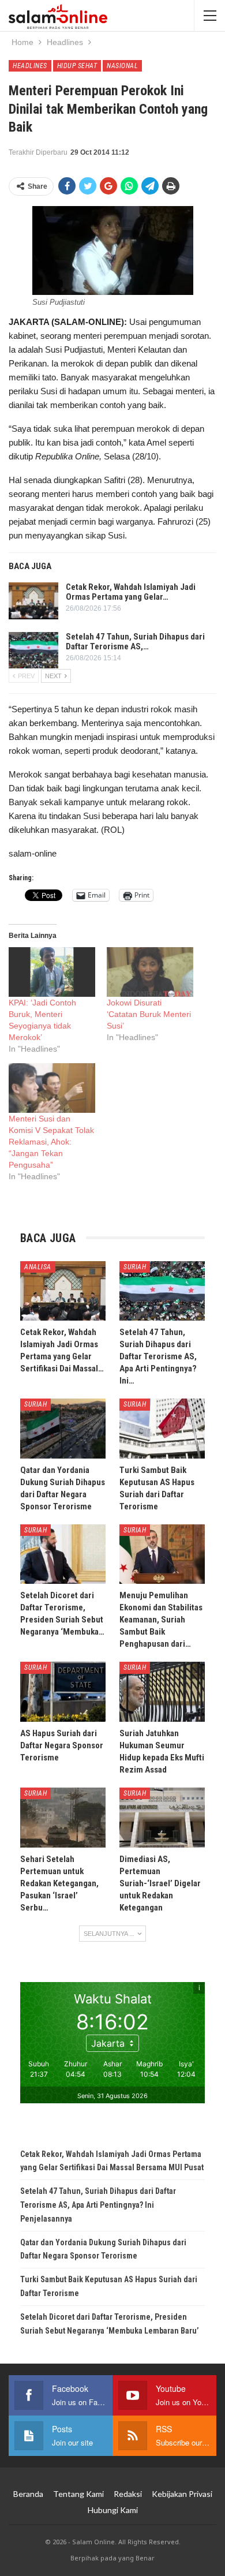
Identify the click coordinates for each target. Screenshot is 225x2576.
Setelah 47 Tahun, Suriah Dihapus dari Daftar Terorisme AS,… (135, 642)
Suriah (135, 1267)
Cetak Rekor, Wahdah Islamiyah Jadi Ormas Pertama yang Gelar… (131, 592)
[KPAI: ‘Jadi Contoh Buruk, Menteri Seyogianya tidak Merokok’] (52, 972)
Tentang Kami (78, 2494)
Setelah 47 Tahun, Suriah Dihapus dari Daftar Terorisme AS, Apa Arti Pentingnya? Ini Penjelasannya (98, 2205)
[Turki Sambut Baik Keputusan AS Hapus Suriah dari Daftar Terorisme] (162, 1429)
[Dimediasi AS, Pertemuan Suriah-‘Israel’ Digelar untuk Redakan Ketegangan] (162, 1818)
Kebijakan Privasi (182, 2494)
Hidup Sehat (77, 66)
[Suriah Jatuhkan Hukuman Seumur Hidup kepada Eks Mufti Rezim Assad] (162, 1692)
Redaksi (128, 2494)
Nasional (122, 66)
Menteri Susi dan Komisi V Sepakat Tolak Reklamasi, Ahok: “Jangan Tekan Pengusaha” (51, 1142)
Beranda (28, 2494)
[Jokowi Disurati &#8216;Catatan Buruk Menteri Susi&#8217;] (150, 972)
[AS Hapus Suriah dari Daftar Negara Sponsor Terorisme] (63, 1692)
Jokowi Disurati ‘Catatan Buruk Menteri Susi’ (149, 1014)
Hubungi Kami (113, 2510)
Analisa (38, 1267)
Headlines (30, 66)
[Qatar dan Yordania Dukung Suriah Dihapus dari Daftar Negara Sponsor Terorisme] (63, 1429)
